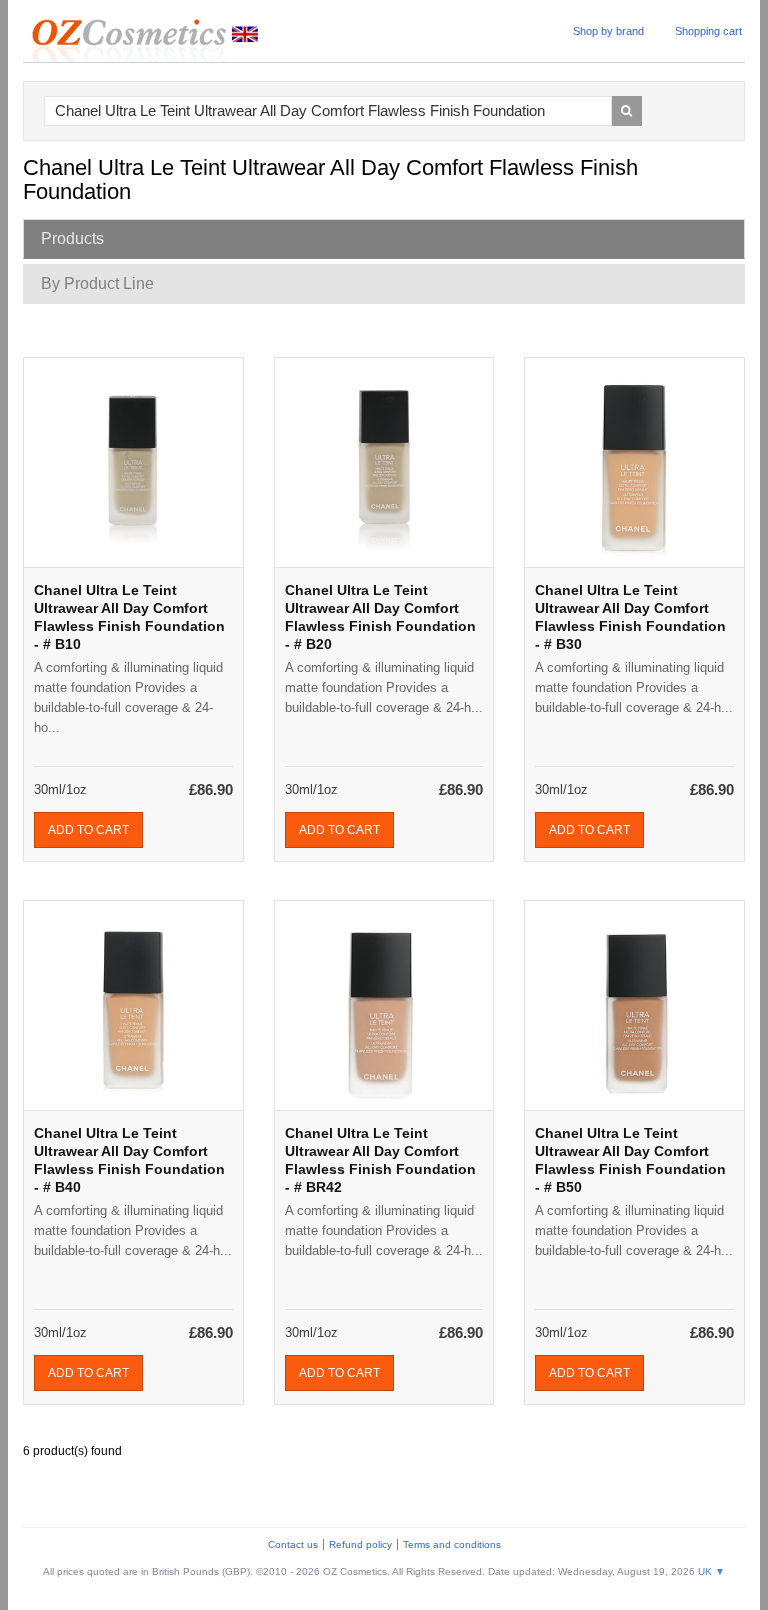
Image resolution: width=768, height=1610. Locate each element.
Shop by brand (608, 31)
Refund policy (360, 1544)
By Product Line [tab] (97, 283)
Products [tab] (72, 238)
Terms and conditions (452, 1544)
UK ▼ (711, 1571)
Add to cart (88, 830)
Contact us (293, 1544)
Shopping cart (708, 31)
